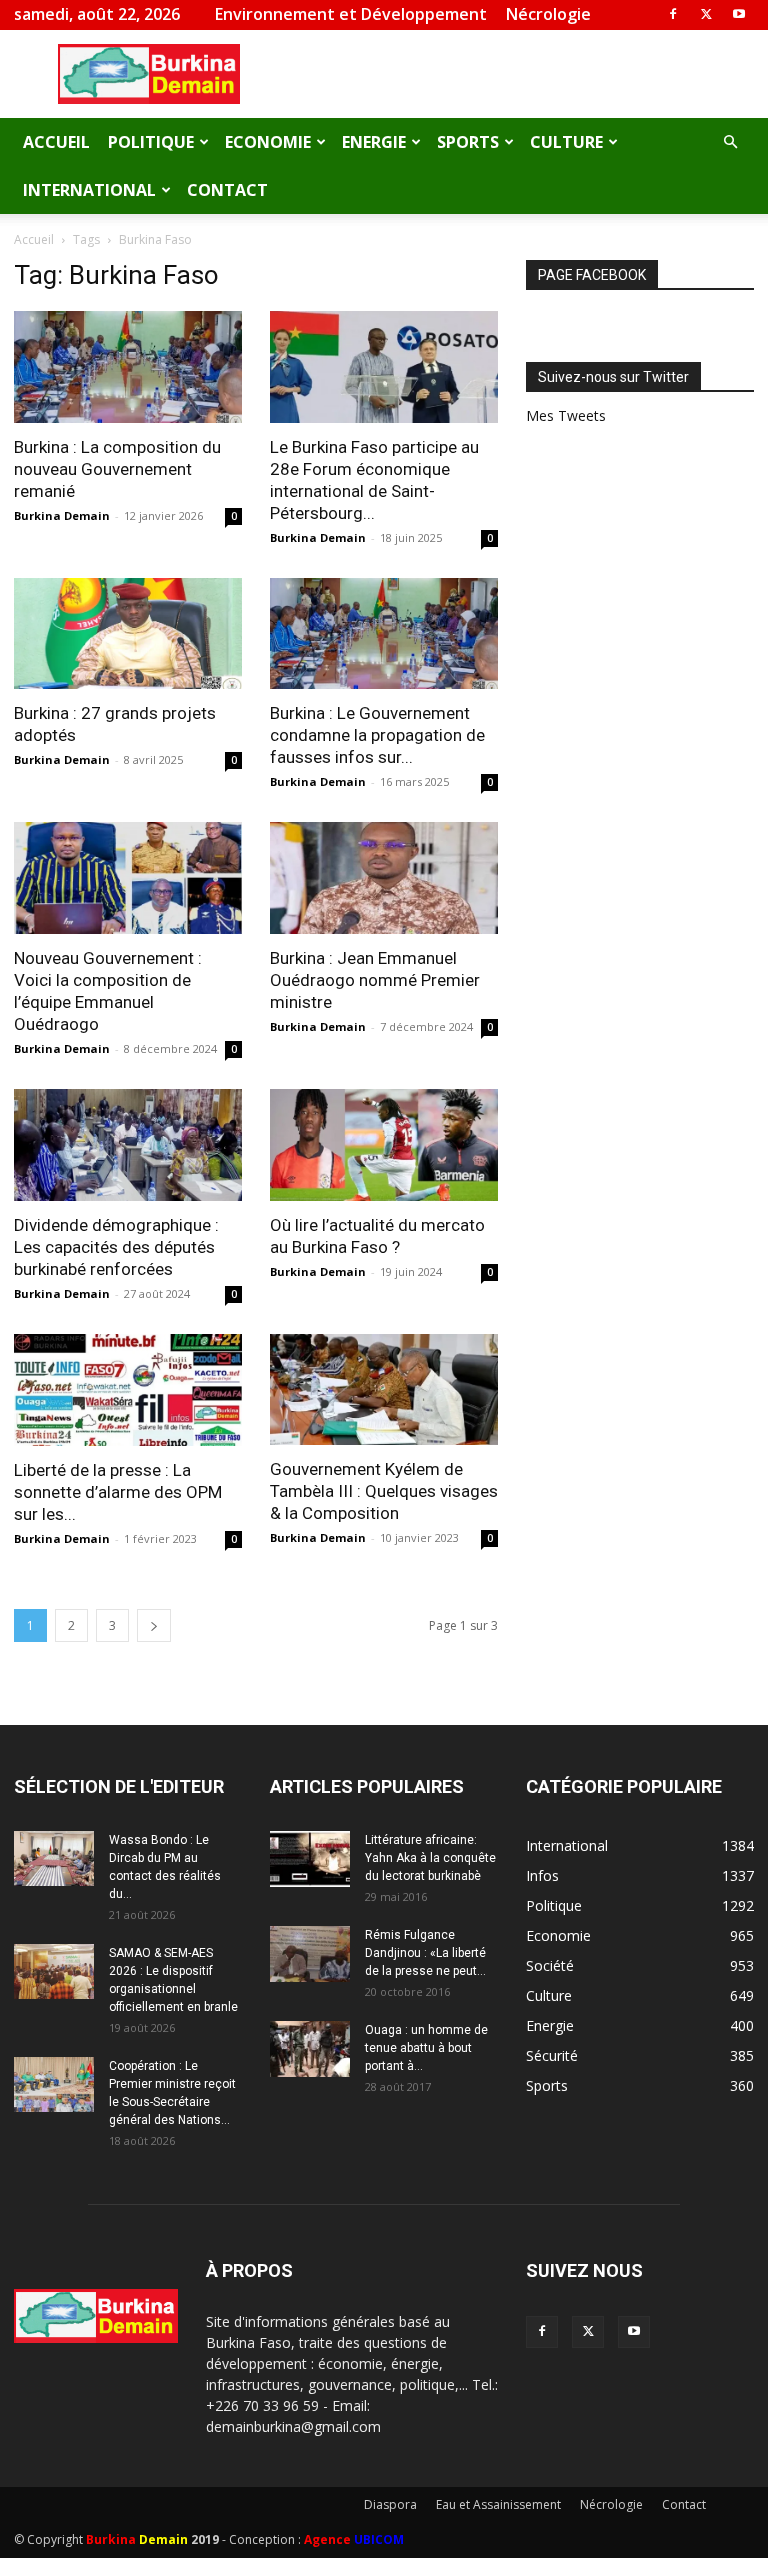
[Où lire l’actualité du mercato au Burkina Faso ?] (384, 1145)
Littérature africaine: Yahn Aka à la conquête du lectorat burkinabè (430, 1858)
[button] (730, 142)
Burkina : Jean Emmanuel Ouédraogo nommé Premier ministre (375, 980)
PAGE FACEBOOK (592, 275)
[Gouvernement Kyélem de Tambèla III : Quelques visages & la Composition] (384, 1390)
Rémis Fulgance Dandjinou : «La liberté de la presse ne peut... (425, 1953)
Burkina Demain (62, 515)
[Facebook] (673, 14)
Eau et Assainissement (498, 2504)
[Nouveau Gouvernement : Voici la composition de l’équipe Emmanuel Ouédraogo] (128, 878)
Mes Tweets (566, 415)
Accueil (56, 142)
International (89, 190)
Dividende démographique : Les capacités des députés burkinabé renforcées (116, 1247)
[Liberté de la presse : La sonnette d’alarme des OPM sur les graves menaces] (128, 1390)
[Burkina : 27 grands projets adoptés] (128, 634)
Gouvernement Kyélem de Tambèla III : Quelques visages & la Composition (384, 1491)
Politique (151, 142)
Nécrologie (548, 14)
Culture (566, 142)
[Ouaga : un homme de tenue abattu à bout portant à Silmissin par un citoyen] (310, 2049)
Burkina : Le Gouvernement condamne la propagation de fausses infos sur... (377, 735)
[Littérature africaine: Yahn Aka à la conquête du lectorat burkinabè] (310, 1859)
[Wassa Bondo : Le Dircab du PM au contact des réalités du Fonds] (54, 1858)
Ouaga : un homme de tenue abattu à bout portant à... (426, 2048)
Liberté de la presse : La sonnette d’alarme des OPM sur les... (118, 1492)
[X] (706, 14)
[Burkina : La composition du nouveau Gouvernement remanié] (128, 367)
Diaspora (390, 2504)
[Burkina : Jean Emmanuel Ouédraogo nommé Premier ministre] (384, 878)
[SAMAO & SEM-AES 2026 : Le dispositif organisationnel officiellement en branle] (54, 1971)
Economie (268, 142)
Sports (468, 142)
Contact (227, 190)
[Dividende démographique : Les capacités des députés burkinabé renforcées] (128, 1145)
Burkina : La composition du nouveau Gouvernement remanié (117, 469)
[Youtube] (739, 14)
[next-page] (154, 1625)
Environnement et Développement (351, 14)
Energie (374, 142)
